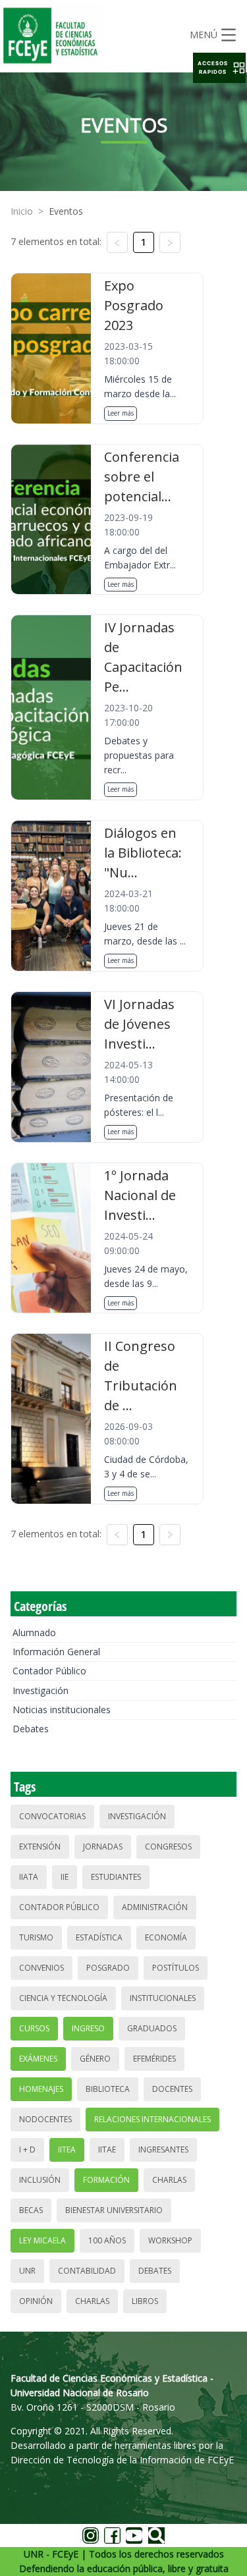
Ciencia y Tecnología (63, 1998)
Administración (155, 1907)
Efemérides (154, 2059)
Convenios (41, 1968)
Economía (166, 1937)
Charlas (169, 2180)
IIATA (29, 1877)
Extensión (40, 1847)
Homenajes (41, 2089)
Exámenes (38, 2059)
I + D (27, 2150)
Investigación (41, 1690)
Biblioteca (108, 2089)
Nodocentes (45, 2119)
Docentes (172, 2089)
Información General (56, 1652)
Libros (145, 2301)
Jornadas (103, 1847)
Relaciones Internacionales (152, 2119)
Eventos (66, 211)
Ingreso (88, 2028)
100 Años (107, 2240)
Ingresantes (163, 2150)
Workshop (170, 2240)
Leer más (121, 413)
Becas (31, 2210)
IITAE (107, 2150)
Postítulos (176, 1968)
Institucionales (163, 1998)
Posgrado (108, 1968)
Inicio (22, 211)
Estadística (99, 1937)
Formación (106, 2180)
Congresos (168, 1847)
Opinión (36, 2301)
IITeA (67, 2150)
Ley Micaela (42, 2240)
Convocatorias (52, 1816)
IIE (65, 1877)
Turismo (36, 1937)
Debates (31, 1729)
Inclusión (40, 2180)
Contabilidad (87, 2271)
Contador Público (49, 1671)
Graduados (152, 2028)
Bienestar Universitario (114, 2210)
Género (95, 2059)
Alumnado (34, 1632)
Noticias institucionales (62, 1710)
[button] (219, 68)
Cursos (34, 2028)
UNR (27, 2271)
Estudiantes (116, 1877)
